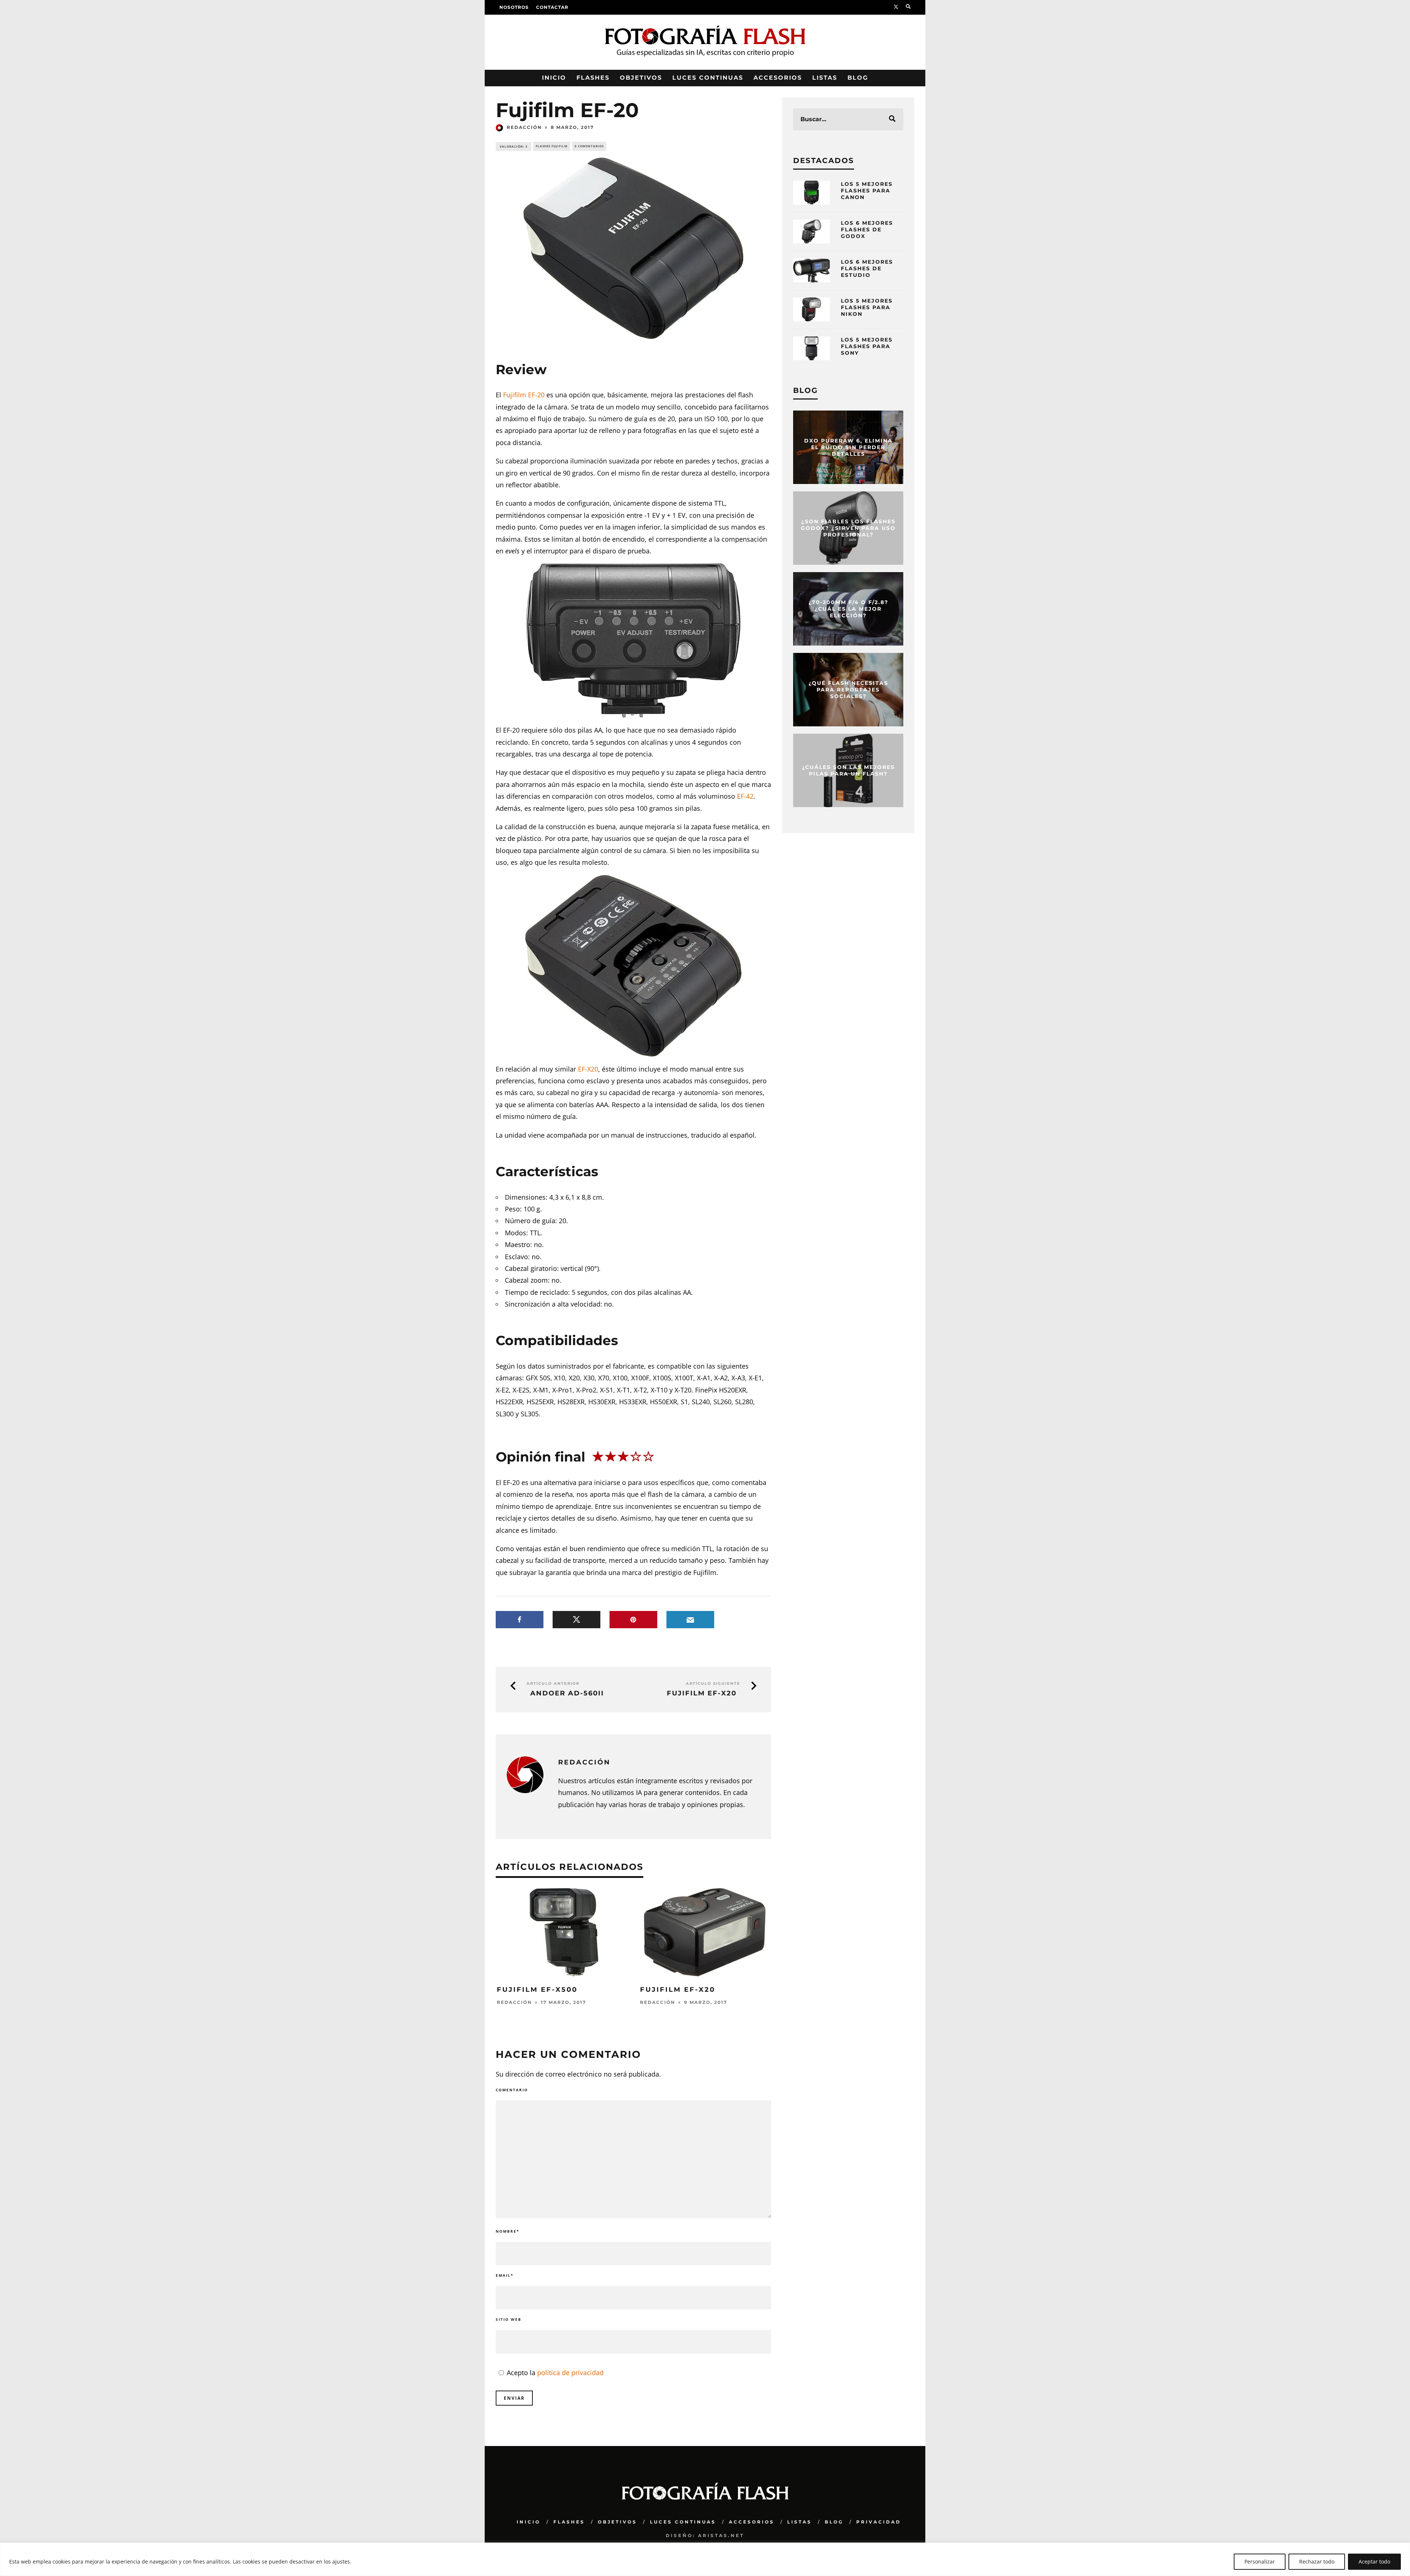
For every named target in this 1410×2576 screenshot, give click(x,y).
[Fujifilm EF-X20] (705, 1974)
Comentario (512, 2090)
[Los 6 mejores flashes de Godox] (811, 232)
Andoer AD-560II (567, 1693)
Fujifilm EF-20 (524, 395)
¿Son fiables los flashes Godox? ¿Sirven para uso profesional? (848, 528)
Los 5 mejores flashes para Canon (867, 191)
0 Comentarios (589, 146)
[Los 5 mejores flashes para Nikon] (811, 309)
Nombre (507, 2231)
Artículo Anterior (553, 1683)
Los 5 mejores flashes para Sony (867, 346)
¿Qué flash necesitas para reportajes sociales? (848, 690)
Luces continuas (708, 78)
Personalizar (1260, 2561)
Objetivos (641, 78)
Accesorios (778, 78)
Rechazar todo (1317, 2561)
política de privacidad (570, 2373)
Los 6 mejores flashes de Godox (867, 230)
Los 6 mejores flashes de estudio (867, 268)
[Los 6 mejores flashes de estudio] (811, 270)
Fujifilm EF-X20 (702, 1693)
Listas (825, 78)
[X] (896, 7)
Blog (858, 78)
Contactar (552, 7)
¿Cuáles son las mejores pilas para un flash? (848, 770)
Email (505, 2275)
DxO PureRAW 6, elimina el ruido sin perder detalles (848, 447)
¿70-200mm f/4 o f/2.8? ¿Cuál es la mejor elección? (848, 609)
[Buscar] (908, 7)
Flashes (593, 78)
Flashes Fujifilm (552, 146)
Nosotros (514, 7)
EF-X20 (588, 1069)
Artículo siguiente (713, 1683)
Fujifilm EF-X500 (537, 1990)
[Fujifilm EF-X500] (562, 1974)
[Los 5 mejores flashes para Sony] (811, 348)
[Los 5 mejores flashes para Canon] (811, 193)
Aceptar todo (1374, 2561)
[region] (705, 2559)
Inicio (554, 78)
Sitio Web (509, 2319)
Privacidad (879, 2522)
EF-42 (745, 796)
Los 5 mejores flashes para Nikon (867, 307)
